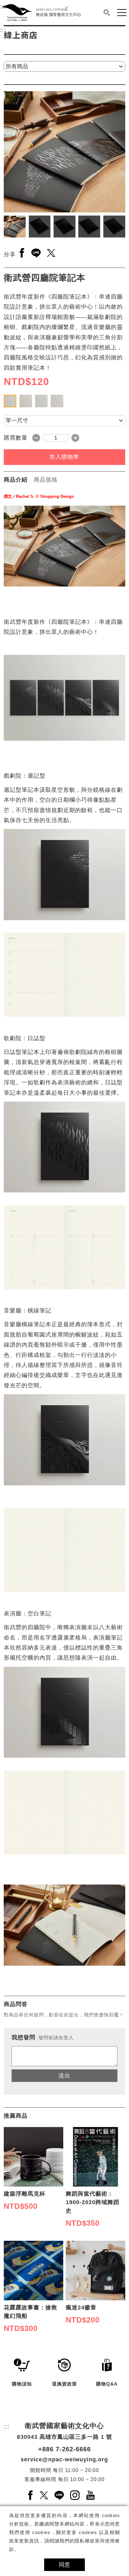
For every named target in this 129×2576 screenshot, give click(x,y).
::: (3, 30)
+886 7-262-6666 (64, 2449)
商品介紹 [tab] (16, 480)
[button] (107, 13)
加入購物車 (64, 457)
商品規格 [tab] (46, 480)
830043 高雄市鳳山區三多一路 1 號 (64, 2437)
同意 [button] (64, 2565)
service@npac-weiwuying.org (64, 2459)
